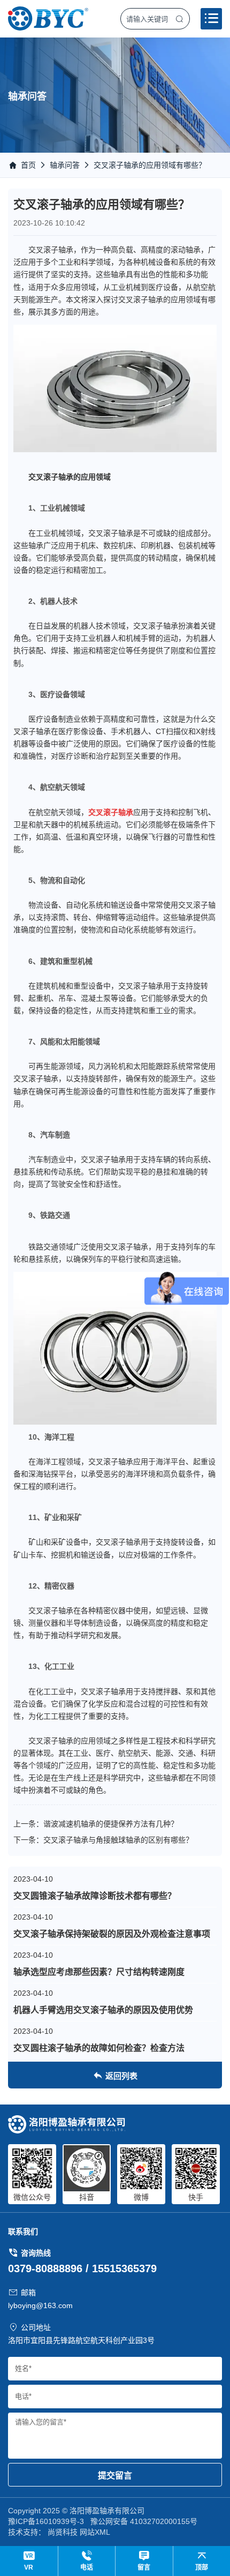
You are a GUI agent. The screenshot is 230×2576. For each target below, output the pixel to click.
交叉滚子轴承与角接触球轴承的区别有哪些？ (118, 1840)
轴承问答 (65, 165)
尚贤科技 (63, 2532)
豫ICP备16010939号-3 (46, 2521)
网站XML (95, 2532)
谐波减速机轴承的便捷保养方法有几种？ (111, 1824)
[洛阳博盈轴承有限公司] (48, 18)
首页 (28, 165)
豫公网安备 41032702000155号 (144, 2521)
